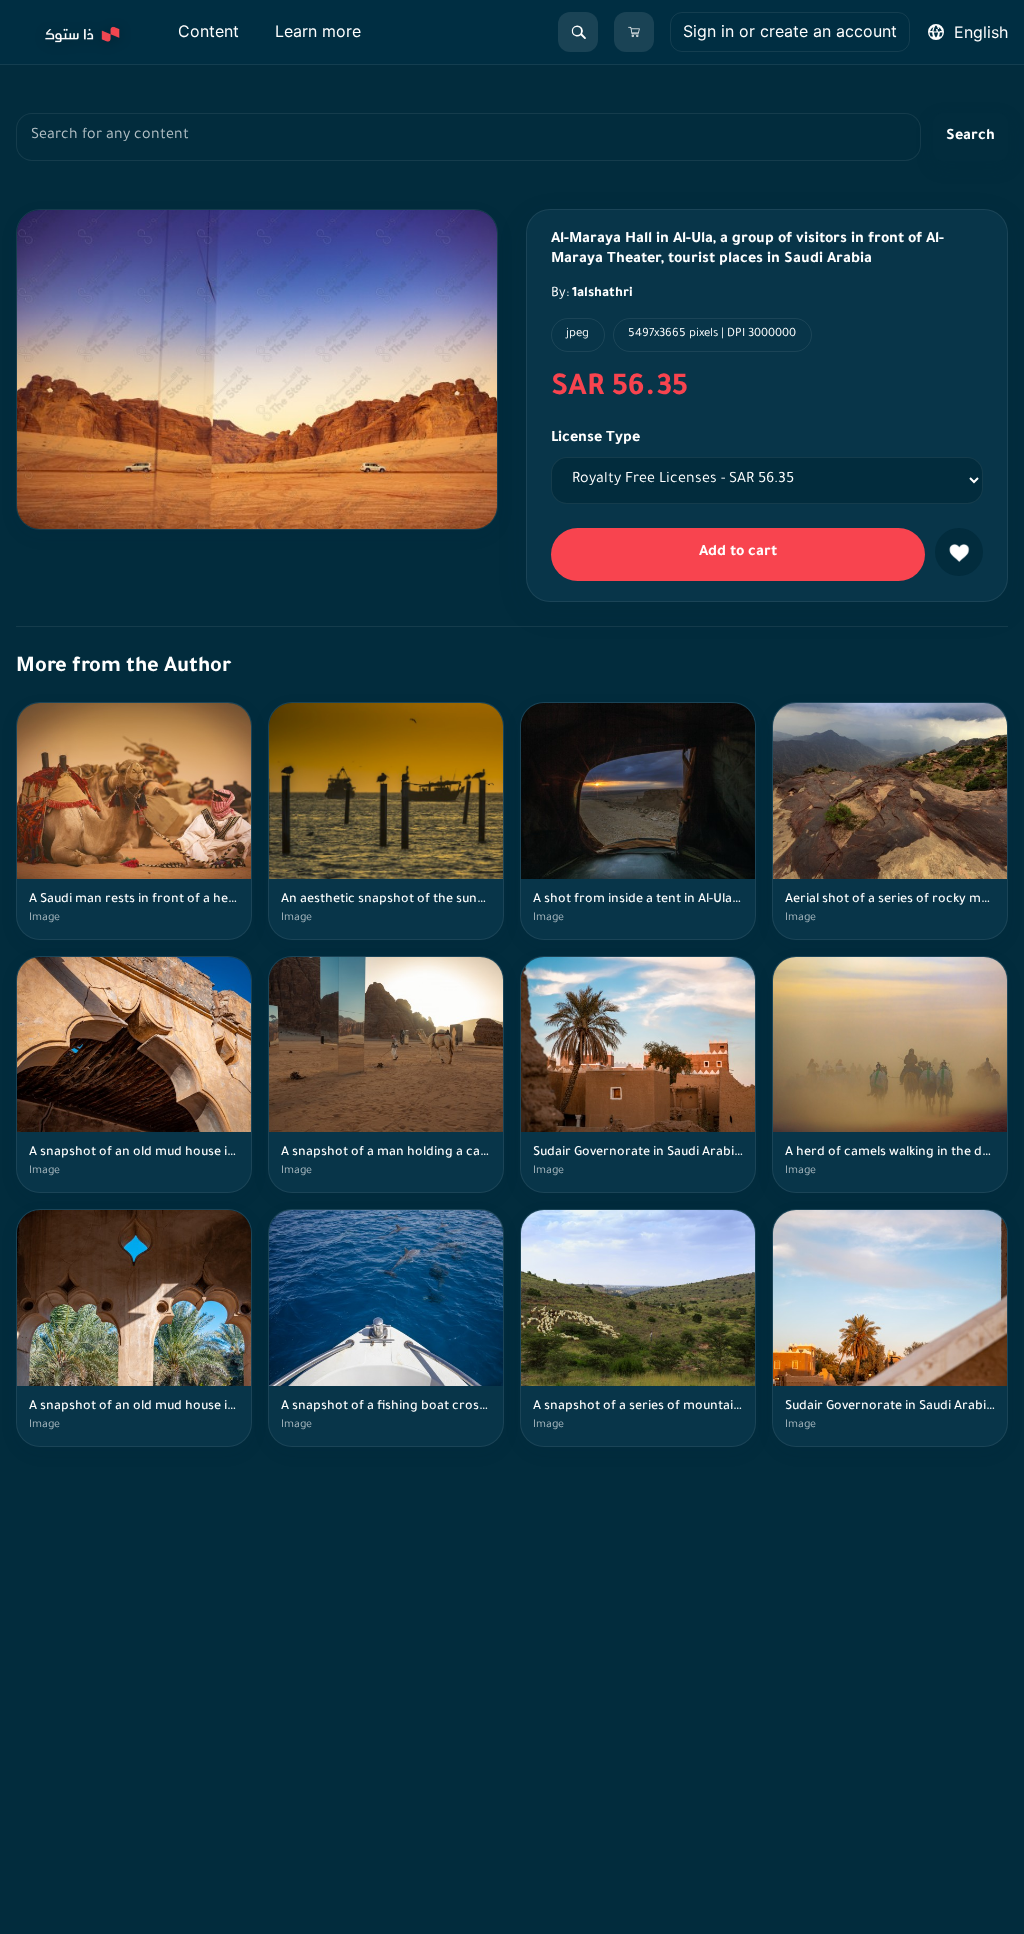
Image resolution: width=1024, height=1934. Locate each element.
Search (970, 137)
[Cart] (634, 32)
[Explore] (81, 32)
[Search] (578, 32)
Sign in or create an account (790, 31)
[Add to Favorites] (959, 552)
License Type (595, 439)
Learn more (318, 31)
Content (208, 31)
